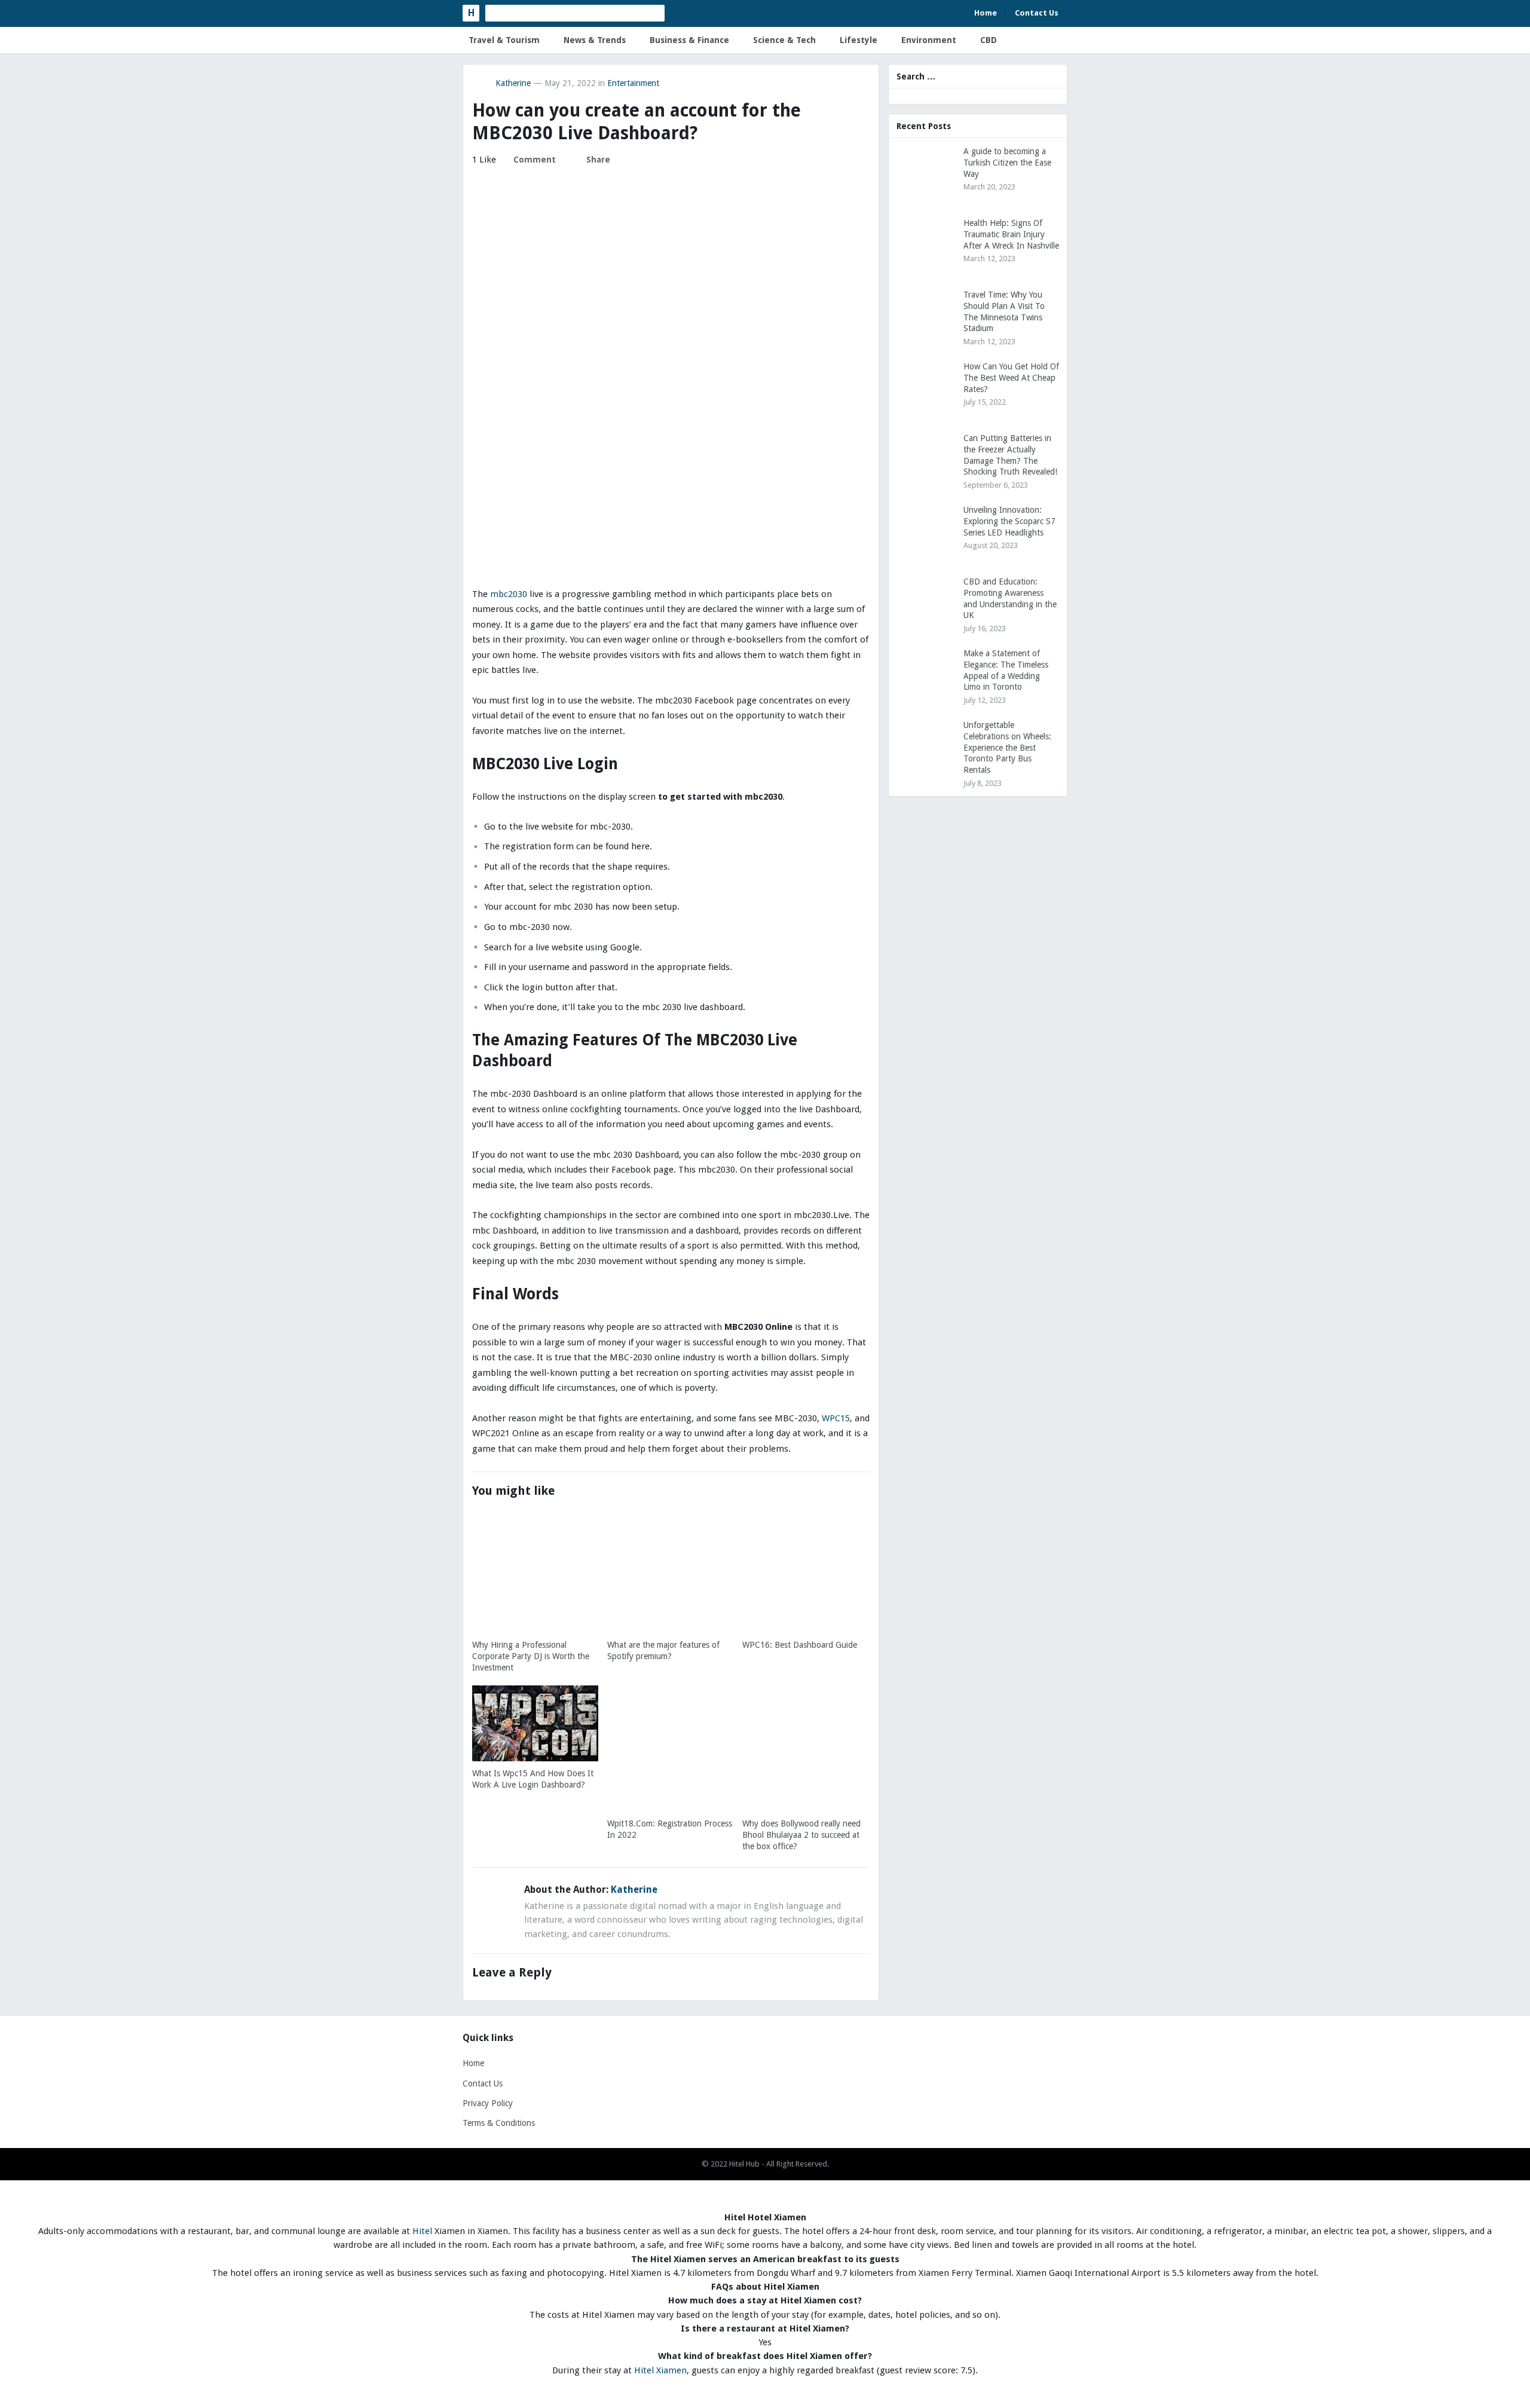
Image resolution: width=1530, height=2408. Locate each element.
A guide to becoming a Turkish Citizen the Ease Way (1007, 163)
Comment (535, 160)
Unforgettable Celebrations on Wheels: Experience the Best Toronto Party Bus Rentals (1007, 747)
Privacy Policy (488, 2103)
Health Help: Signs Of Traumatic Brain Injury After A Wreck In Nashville (1011, 234)
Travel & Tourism (504, 40)
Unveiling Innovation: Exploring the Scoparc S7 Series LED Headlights (1009, 521)
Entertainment (633, 83)
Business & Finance (689, 40)
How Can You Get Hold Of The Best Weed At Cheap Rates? (1011, 378)
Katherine (513, 83)
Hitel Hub (744, 2164)
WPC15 (836, 1418)
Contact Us (1037, 13)
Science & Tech (784, 40)
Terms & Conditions (499, 2123)
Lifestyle (859, 40)
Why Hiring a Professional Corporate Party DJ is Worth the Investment (531, 1656)
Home (986, 13)
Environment (929, 40)
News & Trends (595, 40)
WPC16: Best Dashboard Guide (800, 1645)
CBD (989, 40)
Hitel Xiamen (660, 2370)
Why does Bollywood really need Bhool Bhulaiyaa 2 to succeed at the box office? (801, 1835)
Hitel (422, 2231)
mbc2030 (509, 594)
